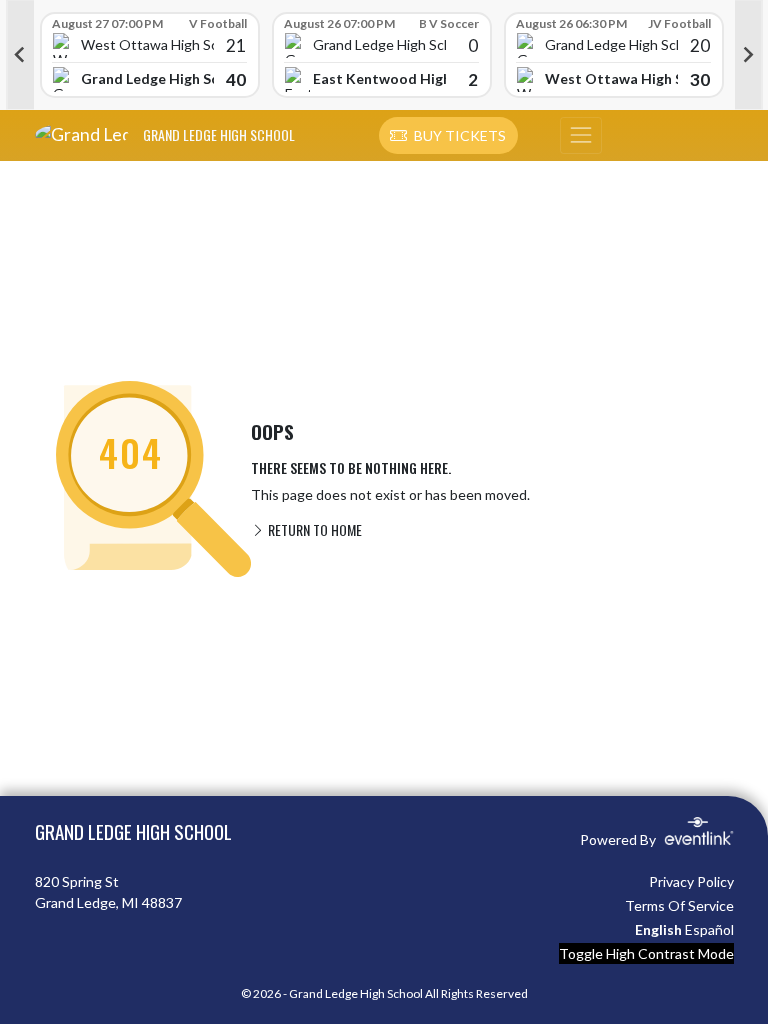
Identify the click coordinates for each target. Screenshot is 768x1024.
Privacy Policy (691, 881)
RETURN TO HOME (313, 529)
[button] (448, 136)
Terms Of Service (679, 905)
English (658, 929)
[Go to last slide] (20, 55)
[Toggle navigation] (581, 136)
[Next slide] (749, 55)
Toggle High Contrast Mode (646, 953)
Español (709, 929)
